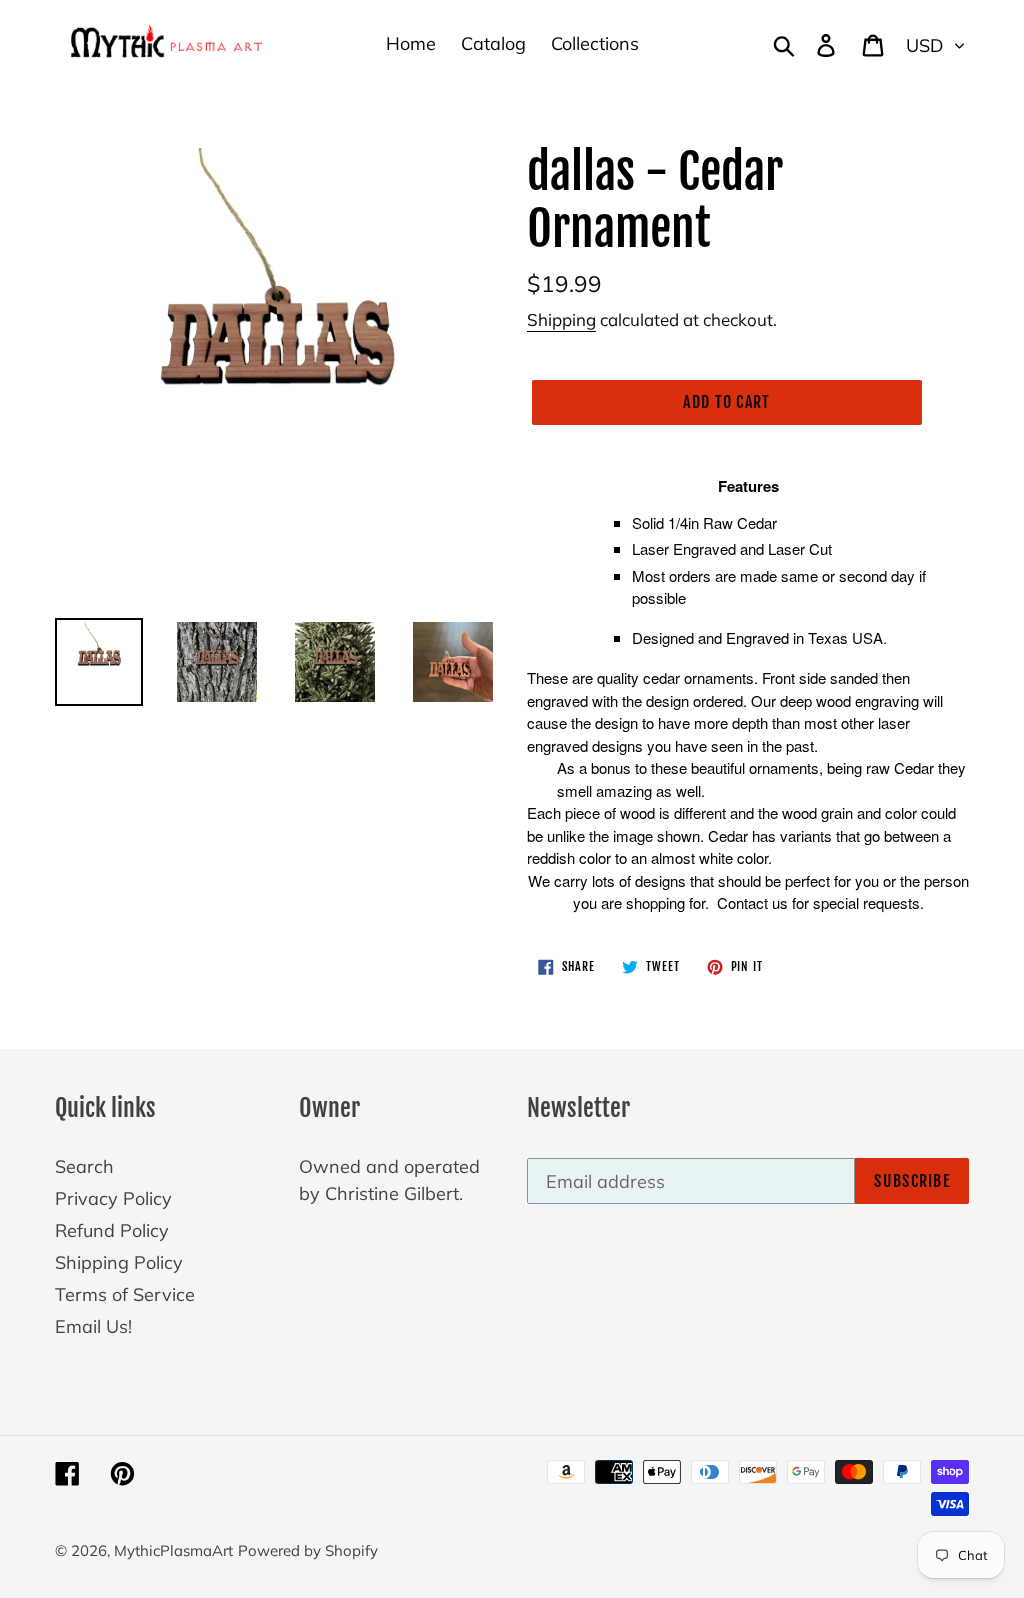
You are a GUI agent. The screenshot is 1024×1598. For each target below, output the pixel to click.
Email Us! (93, 1326)
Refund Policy (112, 1230)
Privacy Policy (113, 1198)
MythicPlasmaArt (173, 1550)
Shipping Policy (119, 1262)
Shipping (561, 319)
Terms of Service (125, 1294)
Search (84, 1166)
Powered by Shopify (308, 1550)
